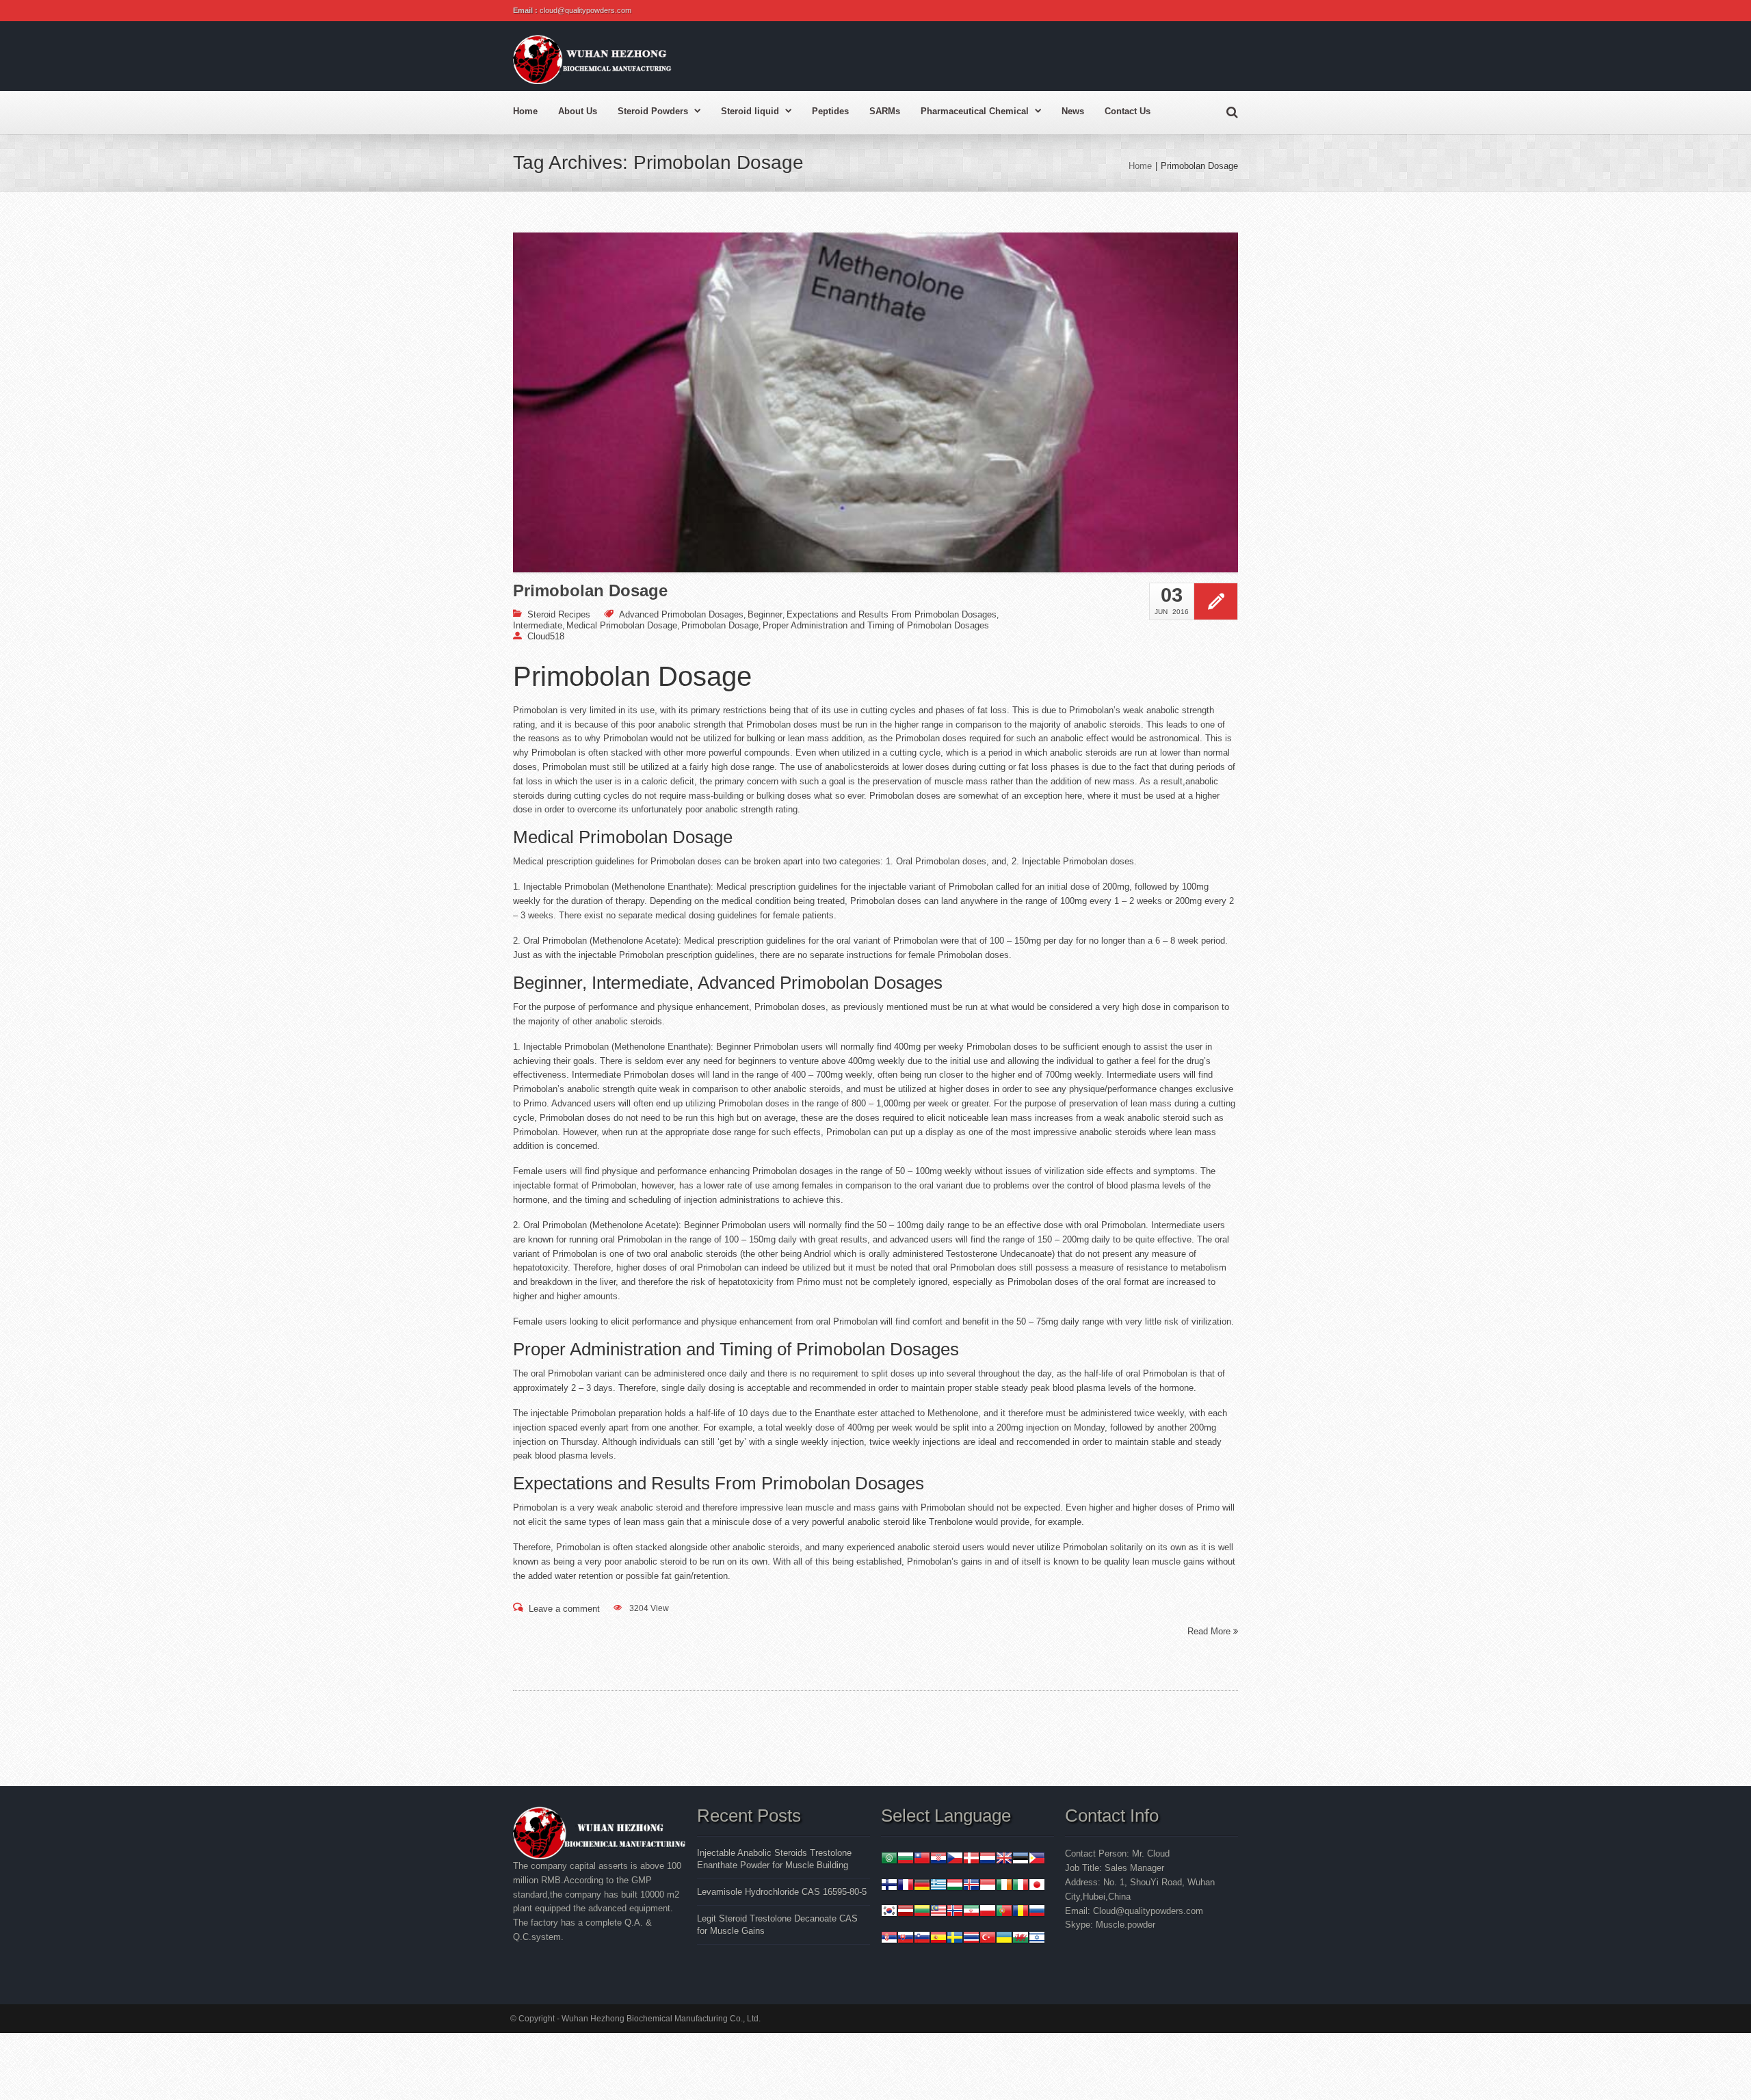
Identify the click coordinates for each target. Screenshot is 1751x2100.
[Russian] (1037, 1912)
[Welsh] (1021, 1939)
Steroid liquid (750, 111)
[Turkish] (988, 1939)
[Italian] (1021, 1886)
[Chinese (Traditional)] (922, 1860)
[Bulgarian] (906, 1860)
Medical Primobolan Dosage (622, 625)
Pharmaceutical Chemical (975, 111)
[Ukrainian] (1004, 1939)
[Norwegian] (955, 1912)
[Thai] (971, 1939)
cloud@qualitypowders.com (585, 10)
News (1073, 111)
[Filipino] (1037, 1860)
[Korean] (889, 1912)
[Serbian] (889, 1939)
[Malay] (938, 1912)
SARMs (885, 111)
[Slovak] (906, 1939)
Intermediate (538, 625)
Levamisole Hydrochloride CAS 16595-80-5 (782, 1892)
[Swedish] (955, 1939)
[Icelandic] (971, 1886)
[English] (1004, 1860)
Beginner (765, 614)
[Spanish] (938, 1939)
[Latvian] (906, 1912)
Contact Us (1128, 111)
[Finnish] (889, 1886)
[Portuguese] (1004, 1912)
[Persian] (971, 1912)
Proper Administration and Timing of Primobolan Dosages (876, 625)
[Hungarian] (955, 1886)
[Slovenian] (922, 1939)
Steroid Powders (653, 111)
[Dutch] (988, 1860)
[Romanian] (1021, 1912)
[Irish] (1004, 1886)
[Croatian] (938, 1860)
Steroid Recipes (559, 614)
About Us (578, 111)
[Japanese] (1037, 1886)
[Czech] (955, 1860)
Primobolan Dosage (590, 591)
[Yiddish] (1037, 1939)
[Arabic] (889, 1860)
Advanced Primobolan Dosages (681, 614)
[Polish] (988, 1912)
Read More (1210, 1631)
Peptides (830, 111)
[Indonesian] (988, 1886)
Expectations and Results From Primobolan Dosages (892, 614)
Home (525, 111)
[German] (922, 1886)
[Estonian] (1021, 1860)
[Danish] (971, 1860)
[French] (906, 1886)
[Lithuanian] (922, 1912)
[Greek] (938, 1886)
